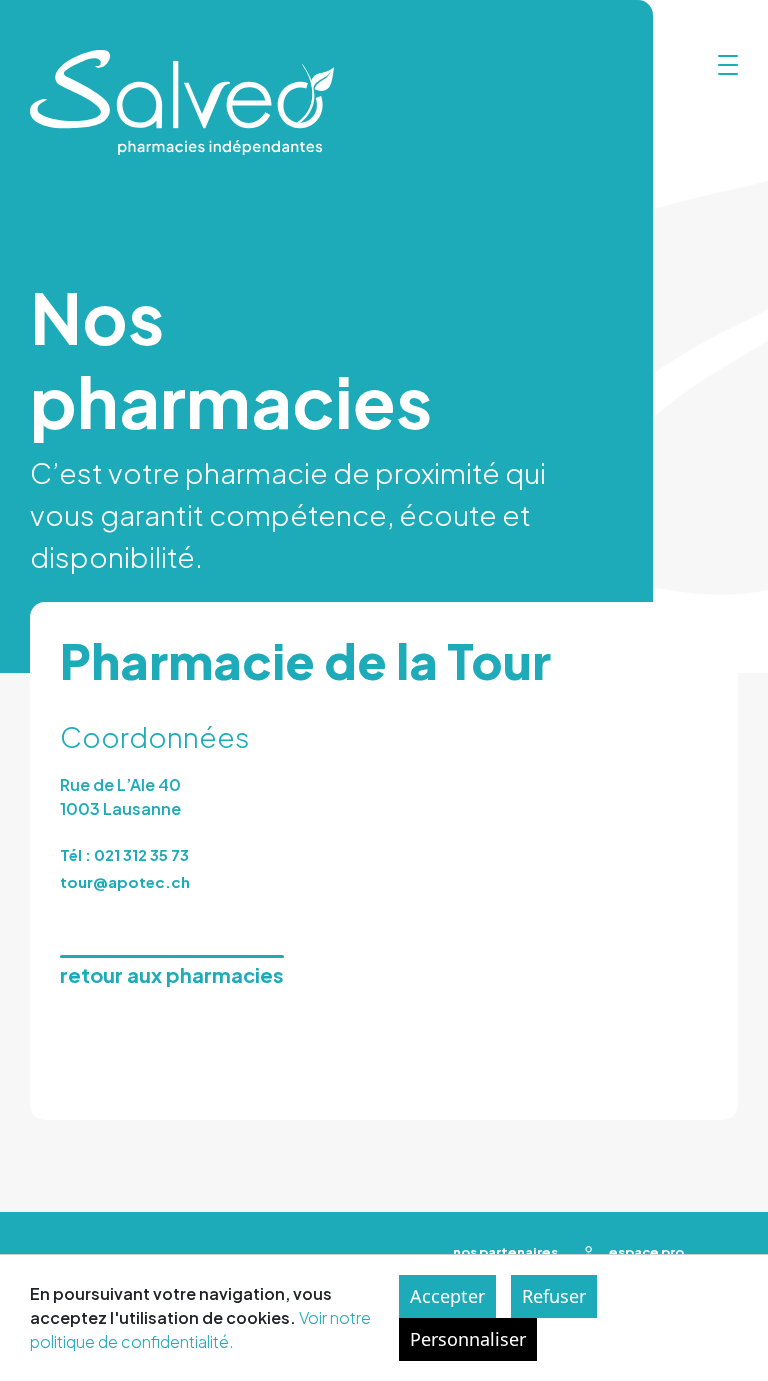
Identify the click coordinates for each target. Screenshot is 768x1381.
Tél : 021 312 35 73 (124, 854)
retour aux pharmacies (172, 974)
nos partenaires (505, 1252)
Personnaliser (468, 1339)
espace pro (647, 1252)
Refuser (554, 1296)
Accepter (447, 1296)
